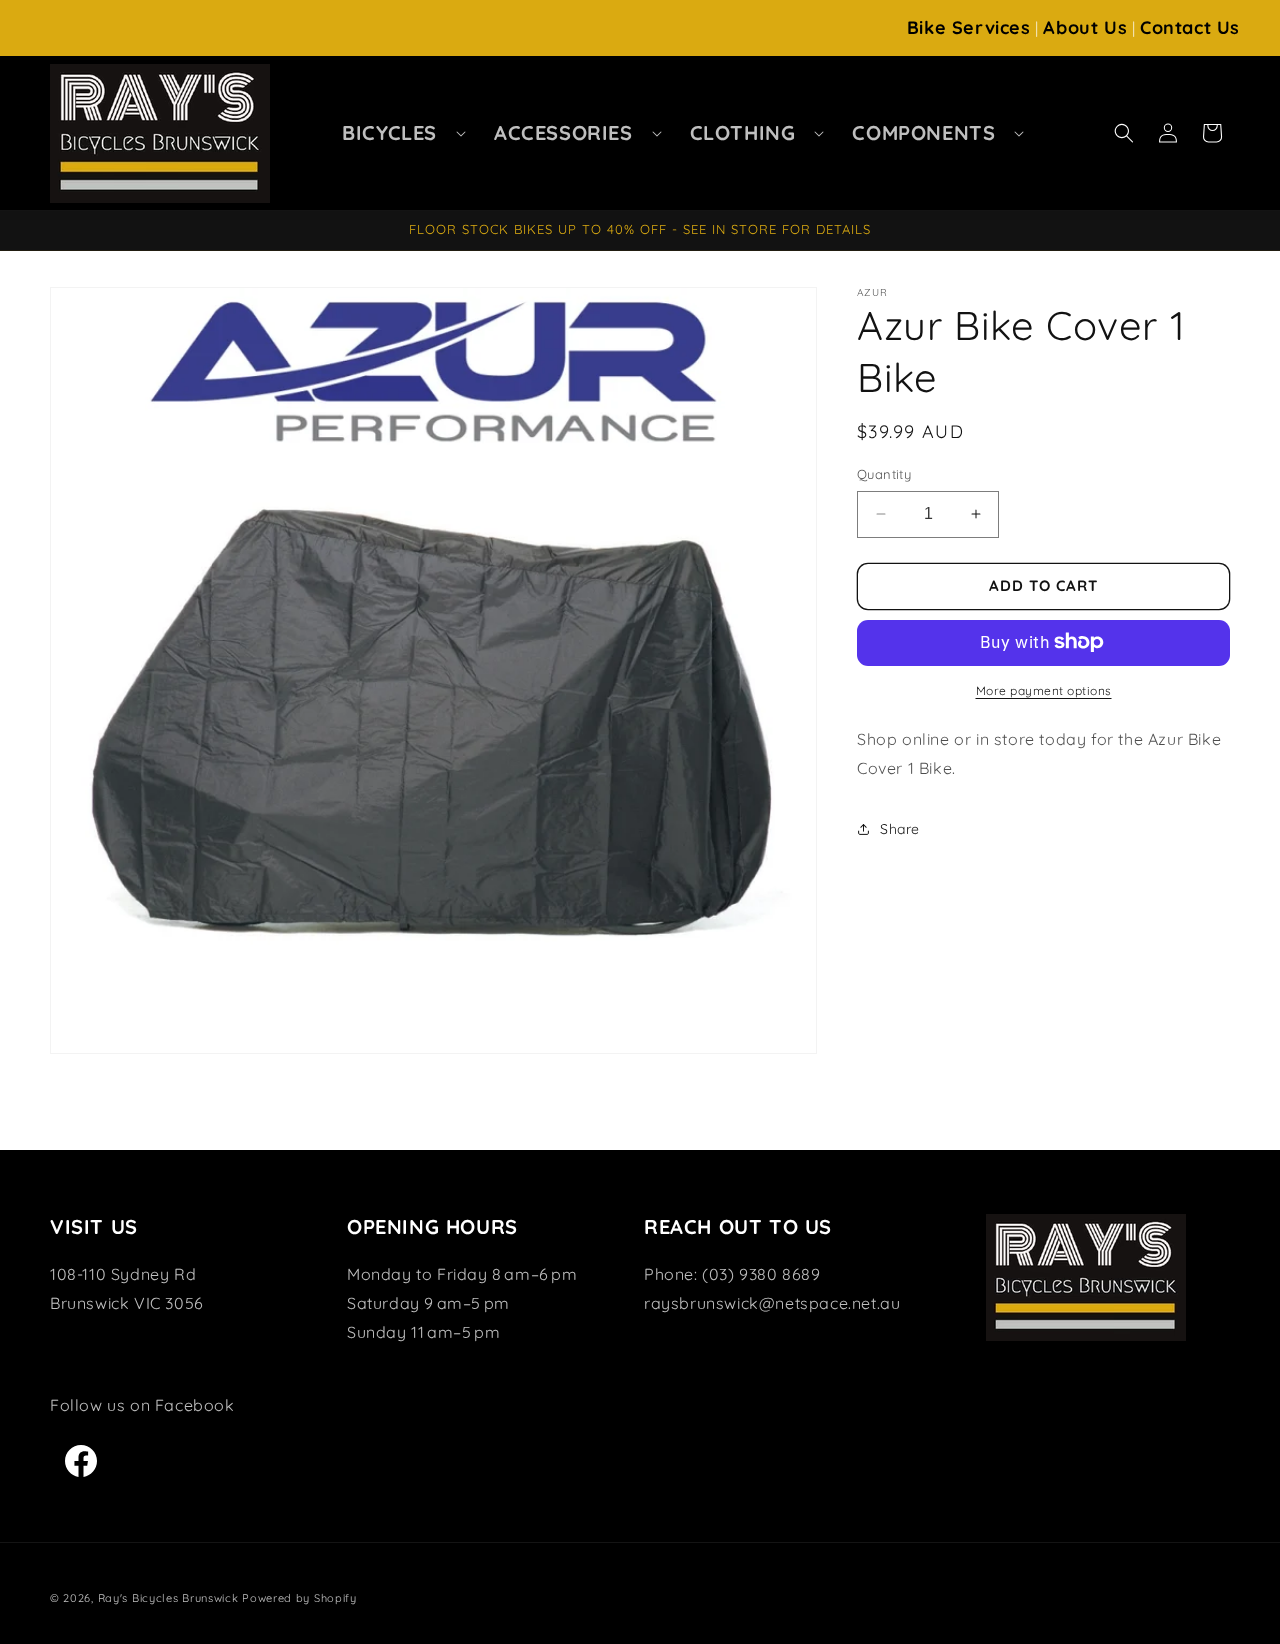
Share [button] (900, 828)
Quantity (884, 474)
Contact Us (1190, 27)
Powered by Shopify (299, 1598)
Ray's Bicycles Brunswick (168, 1598)
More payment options (1044, 689)
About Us (1085, 27)
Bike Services (969, 27)
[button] (398, 133)
